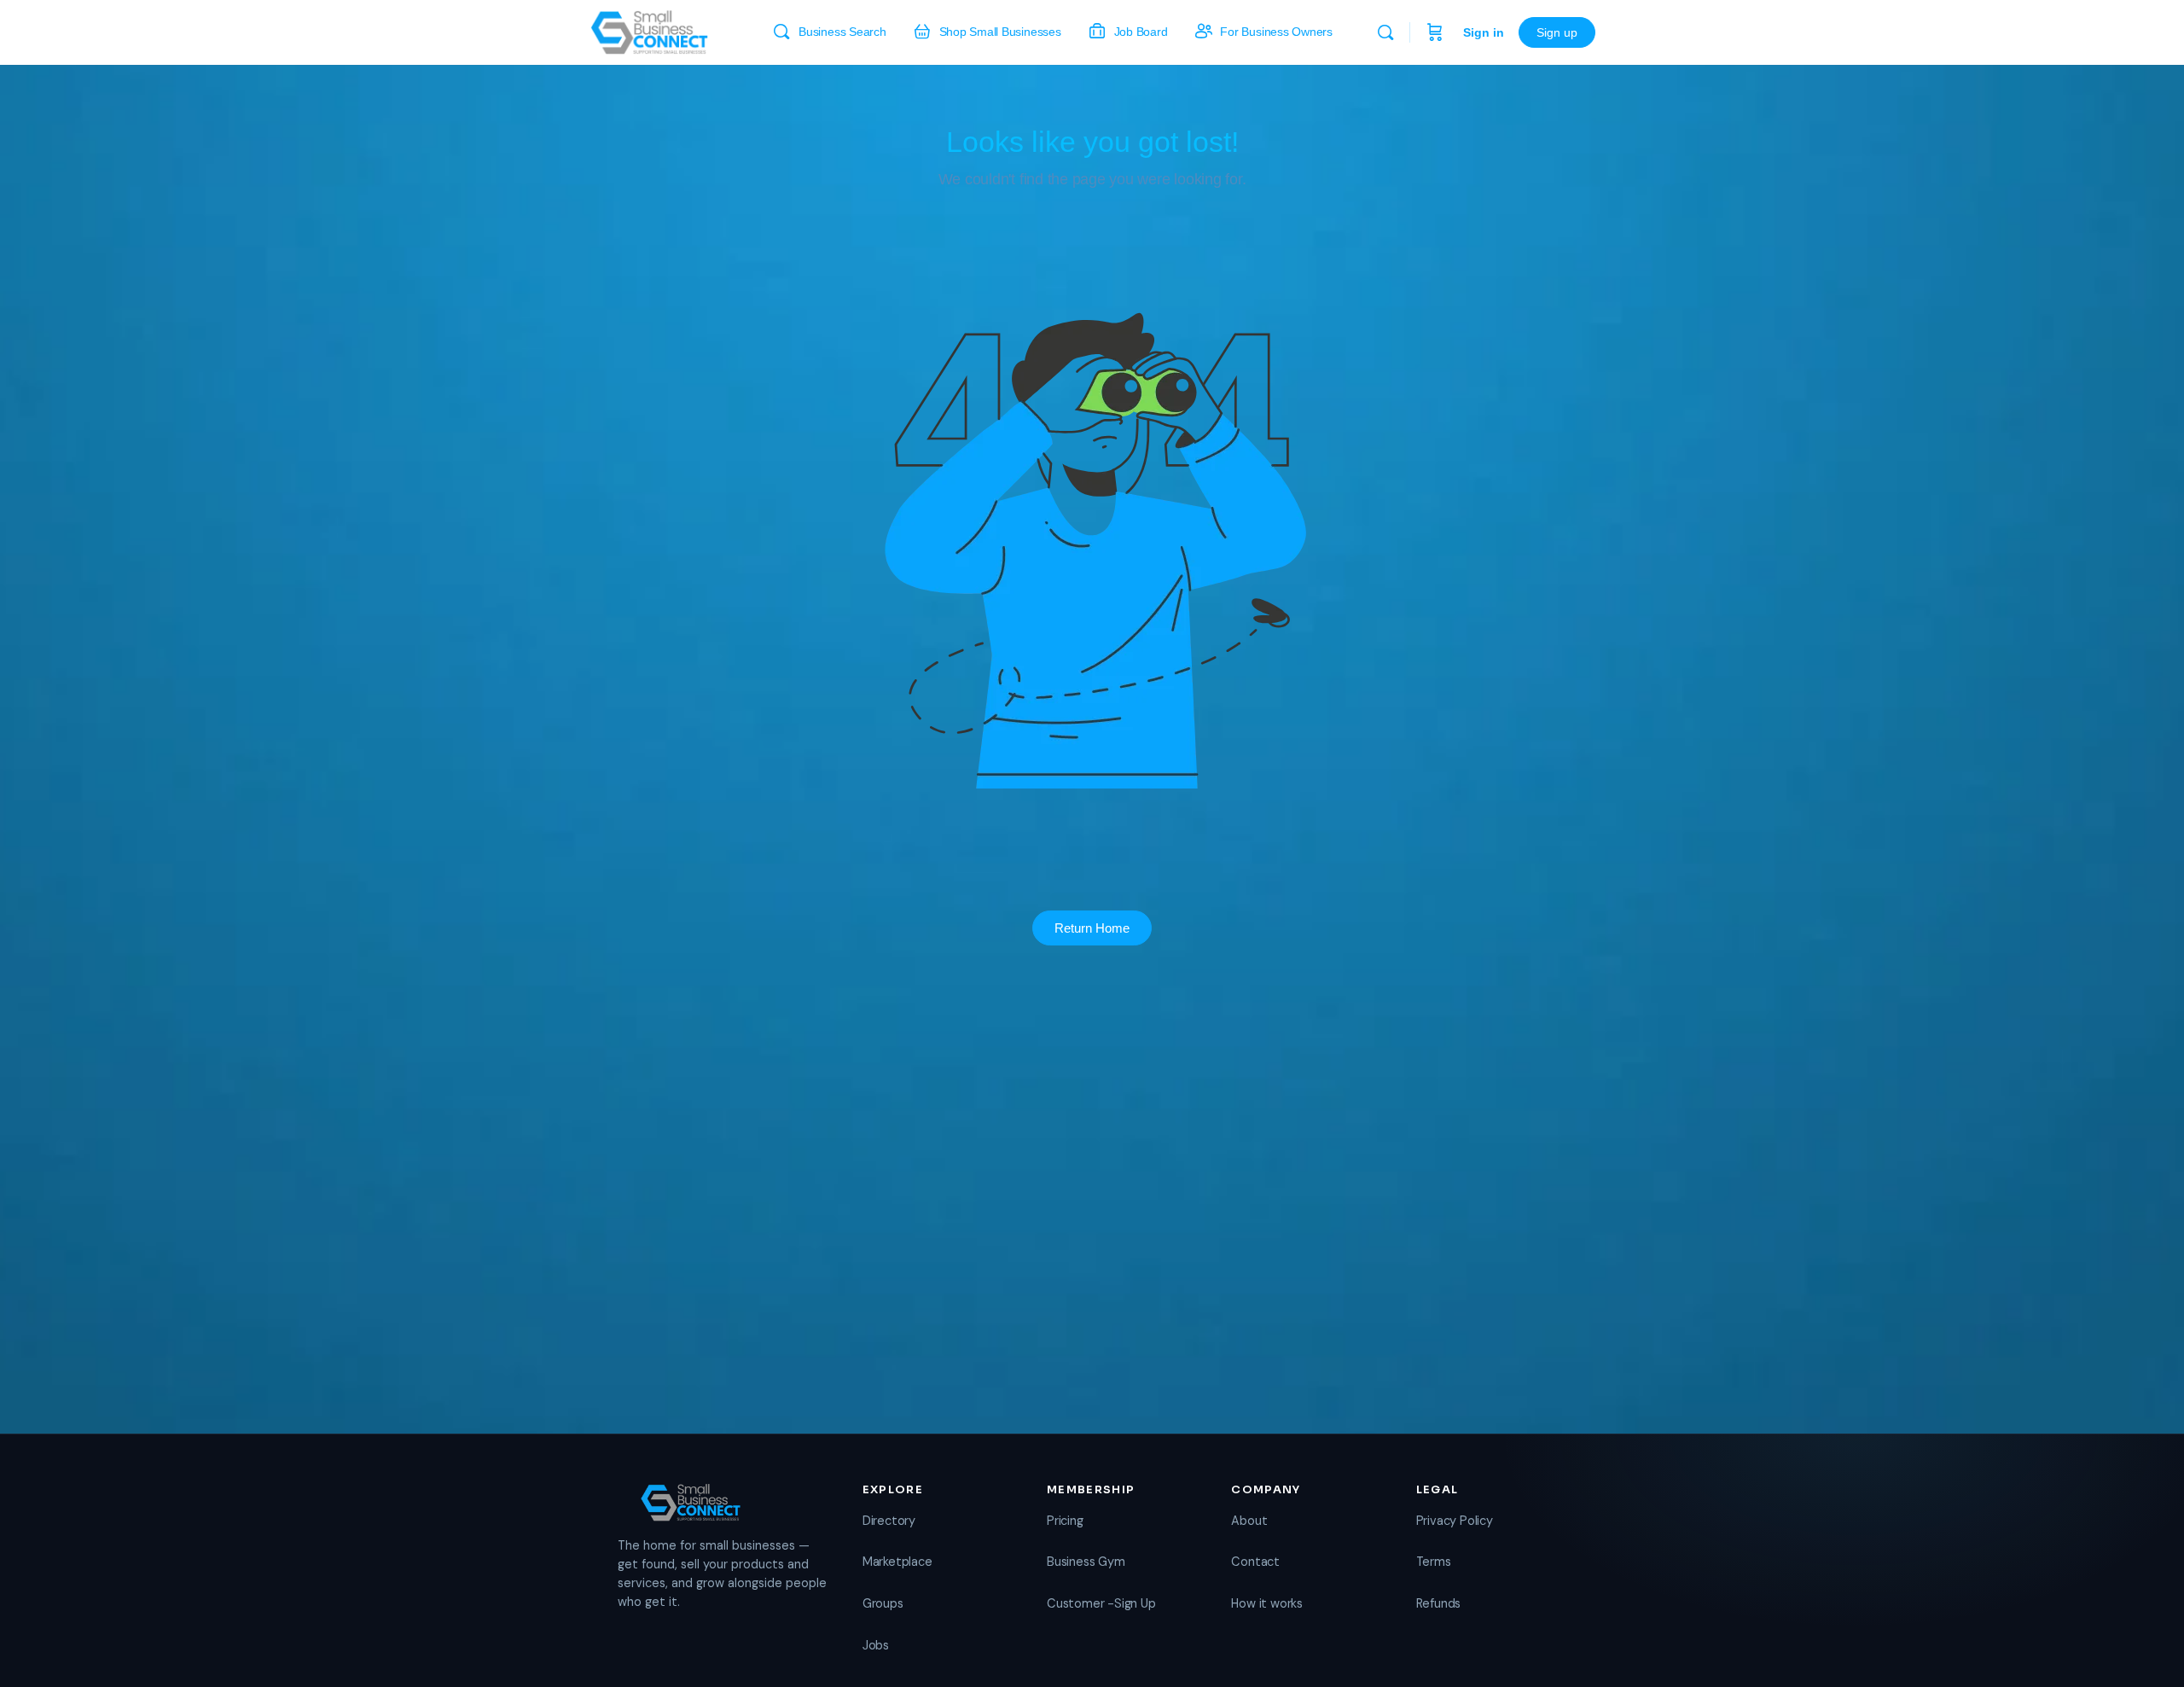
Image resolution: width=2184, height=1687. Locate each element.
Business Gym (1086, 1562)
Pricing (1065, 1521)
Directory (889, 1521)
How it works (1266, 1603)
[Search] (1385, 32)
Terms (1434, 1562)
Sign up (1557, 32)
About (1249, 1521)
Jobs (876, 1645)
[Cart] (1435, 32)
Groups (883, 1603)
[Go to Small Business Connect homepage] (649, 30)
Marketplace (897, 1562)
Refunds (1439, 1603)
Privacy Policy (1455, 1521)
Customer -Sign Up (1101, 1603)
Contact (1255, 1562)
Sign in (1484, 32)
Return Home (1092, 928)
